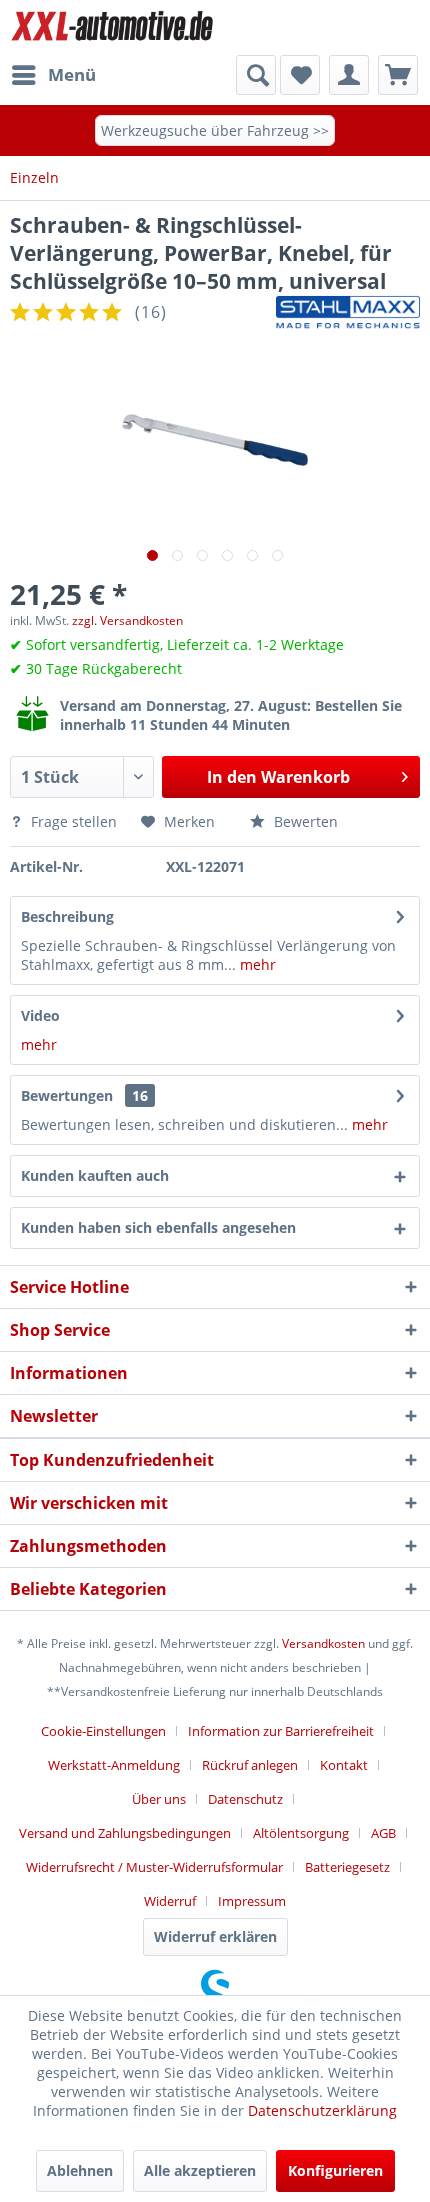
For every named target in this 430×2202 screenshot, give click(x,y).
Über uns (159, 1799)
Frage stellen (74, 821)
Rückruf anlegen (250, 1765)
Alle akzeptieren (200, 2170)
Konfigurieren (335, 2170)
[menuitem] (53, 75)
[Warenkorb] (398, 75)
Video (40, 1015)
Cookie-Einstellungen (103, 1731)
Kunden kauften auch (95, 1175)
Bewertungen (67, 1095)
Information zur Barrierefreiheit (281, 1731)
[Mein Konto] (349, 75)
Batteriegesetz (347, 1867)
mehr (256, 964)
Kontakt (344, 1765)
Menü (72, 74)
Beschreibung (67, 916)
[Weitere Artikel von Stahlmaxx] (348, 312)
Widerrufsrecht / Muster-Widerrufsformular (154, 1867)
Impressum (252, 1901)
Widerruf (170, 1901)
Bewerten (304, 821)
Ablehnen (80, 2170)
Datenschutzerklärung (322, 2110)
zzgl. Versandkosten (127, 620)
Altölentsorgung (301, 1833)
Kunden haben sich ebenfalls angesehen (158, 1227)
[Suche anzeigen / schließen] (256, 75)
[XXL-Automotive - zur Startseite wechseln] (112, 27)
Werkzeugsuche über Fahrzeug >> (215, 130)
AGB (383, 1833)
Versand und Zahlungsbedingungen (125, 1833)
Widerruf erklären (215, 1936)
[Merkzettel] (300, 75)
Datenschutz (245, 1799)
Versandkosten (323, 1643)
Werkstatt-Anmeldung (114, 1765)
